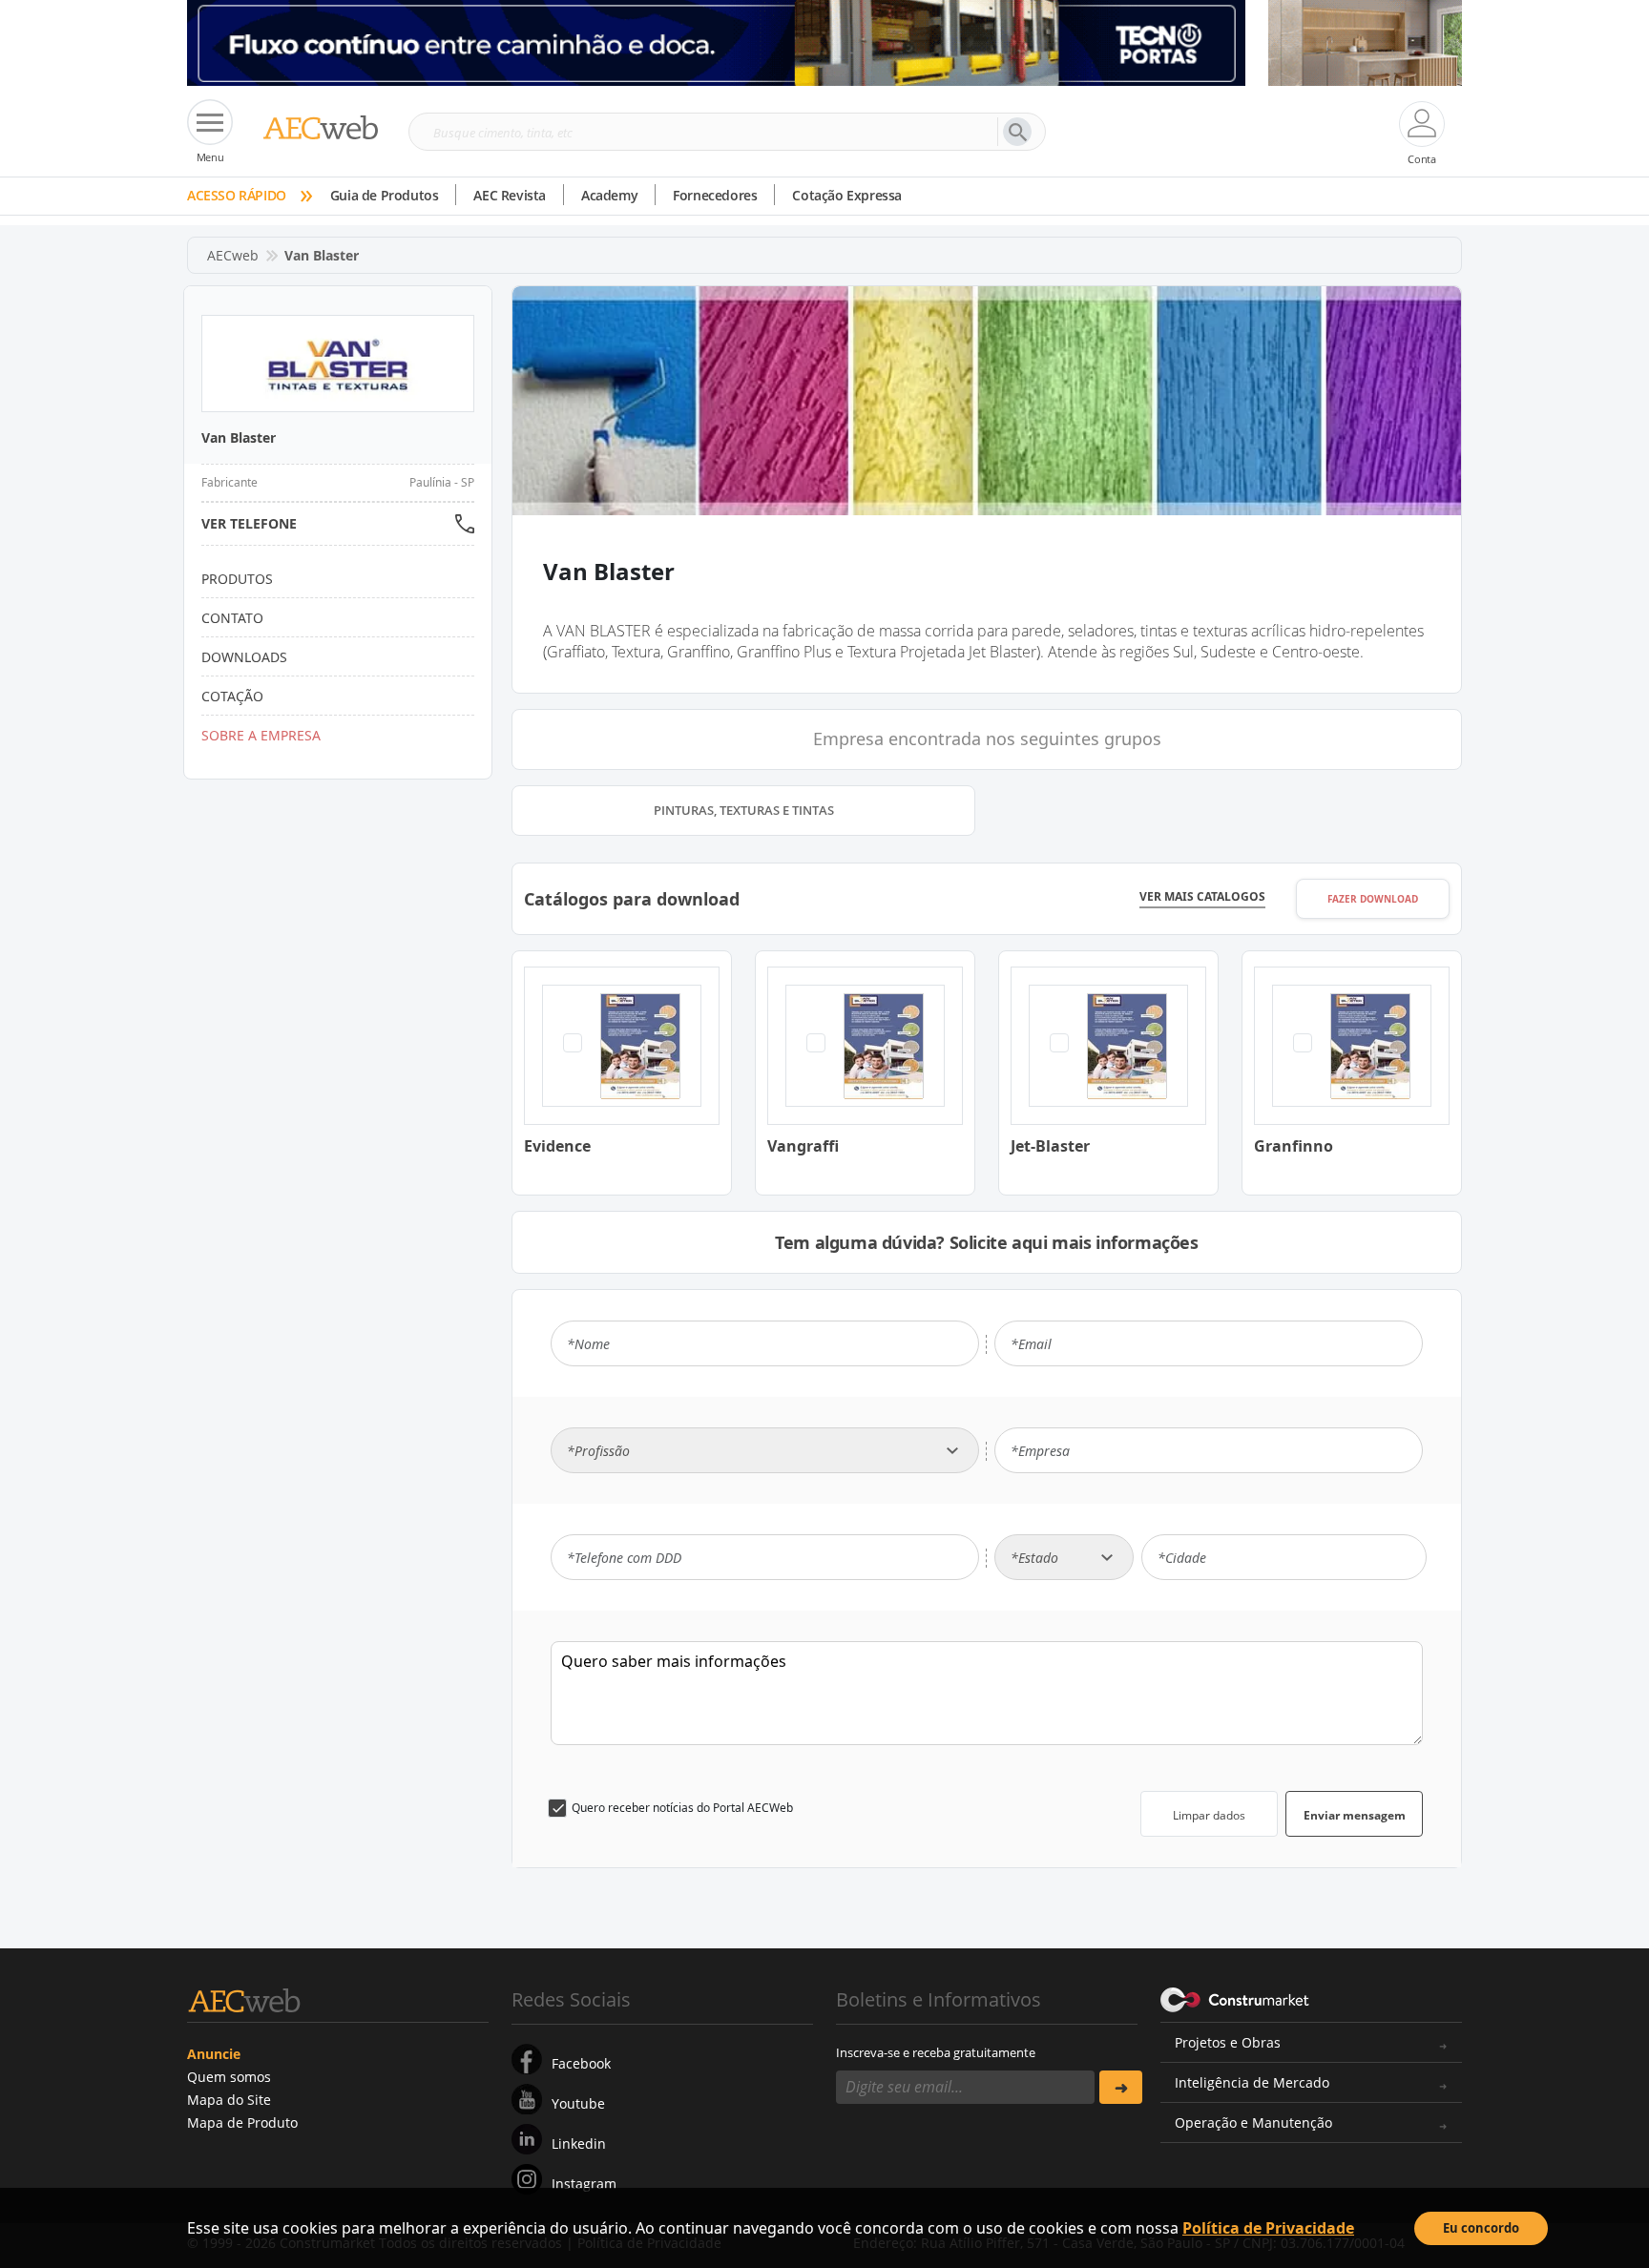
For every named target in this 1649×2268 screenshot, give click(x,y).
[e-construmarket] (1235, 1998)
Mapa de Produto (242, 2122)
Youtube (578, 2103)
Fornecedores (715, 195)
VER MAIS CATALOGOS (1202, 897)
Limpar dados (1209, 1815)
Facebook (581, 2063)
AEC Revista (510, 195)
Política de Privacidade (1268, 2228)
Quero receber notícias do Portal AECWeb (682, 1808)
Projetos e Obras (1228, 2042)
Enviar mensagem (1355, 1815)
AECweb (233, 255)
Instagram (584, 2184)
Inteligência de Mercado (1252, 2082)
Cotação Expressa (847, 195)
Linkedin (579, 2143)
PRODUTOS (237, 579)
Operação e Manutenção (1253, 2122)
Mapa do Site (229, 2100)
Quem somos (229, 2077)
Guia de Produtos (385, 195)
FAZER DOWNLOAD (1373, 899)
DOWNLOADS (244, 657)
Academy (609, 195)
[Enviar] (1121, 2087)
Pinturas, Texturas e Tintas (744, 810)
